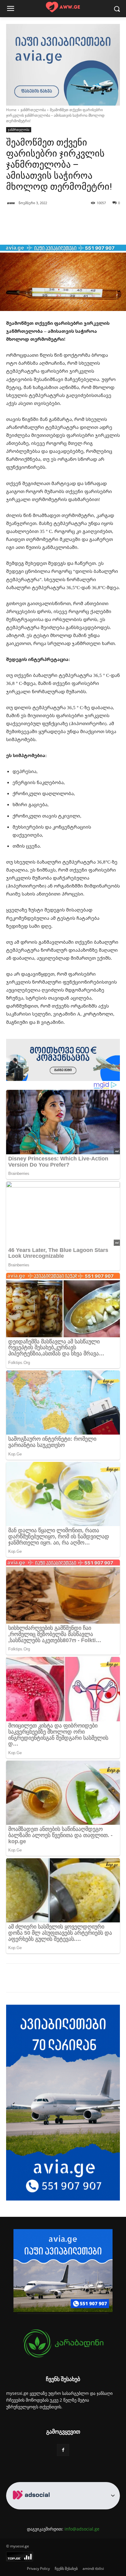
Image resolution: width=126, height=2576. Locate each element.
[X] (46, 1979)
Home (11, 110)
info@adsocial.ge (82, 2529)
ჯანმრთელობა (33, 110)
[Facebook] (31, 1979)
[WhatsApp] (74, 1979)
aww (11, 203)
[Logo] (63, 7)
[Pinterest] (60, 1979)
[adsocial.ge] (32, 2506)
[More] (76, 229)
